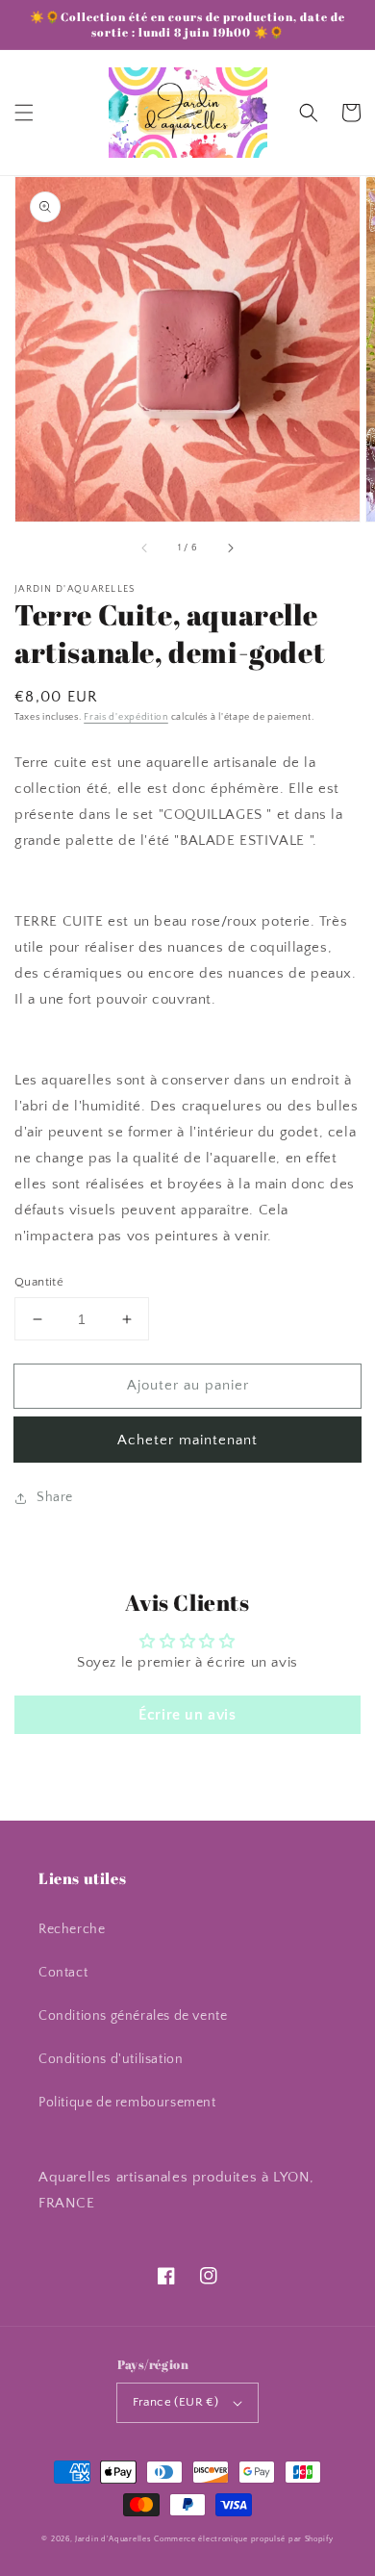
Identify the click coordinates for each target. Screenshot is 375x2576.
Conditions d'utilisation (111, 2059)
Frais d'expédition (126, 717)
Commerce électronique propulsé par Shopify (243, 2539)
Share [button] (55, 1497)
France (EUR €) (176, 2402)
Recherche (72, 1929)
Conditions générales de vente (133, 2016)
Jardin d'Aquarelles (113, 2539)
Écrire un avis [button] (187, 1715)
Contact (63, 1973)
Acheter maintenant (187, 1440)
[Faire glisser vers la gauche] (145, 548)
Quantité (39, 1282)
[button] (24, 113)
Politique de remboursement (127, 2103)
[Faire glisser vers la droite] (230, 548)
